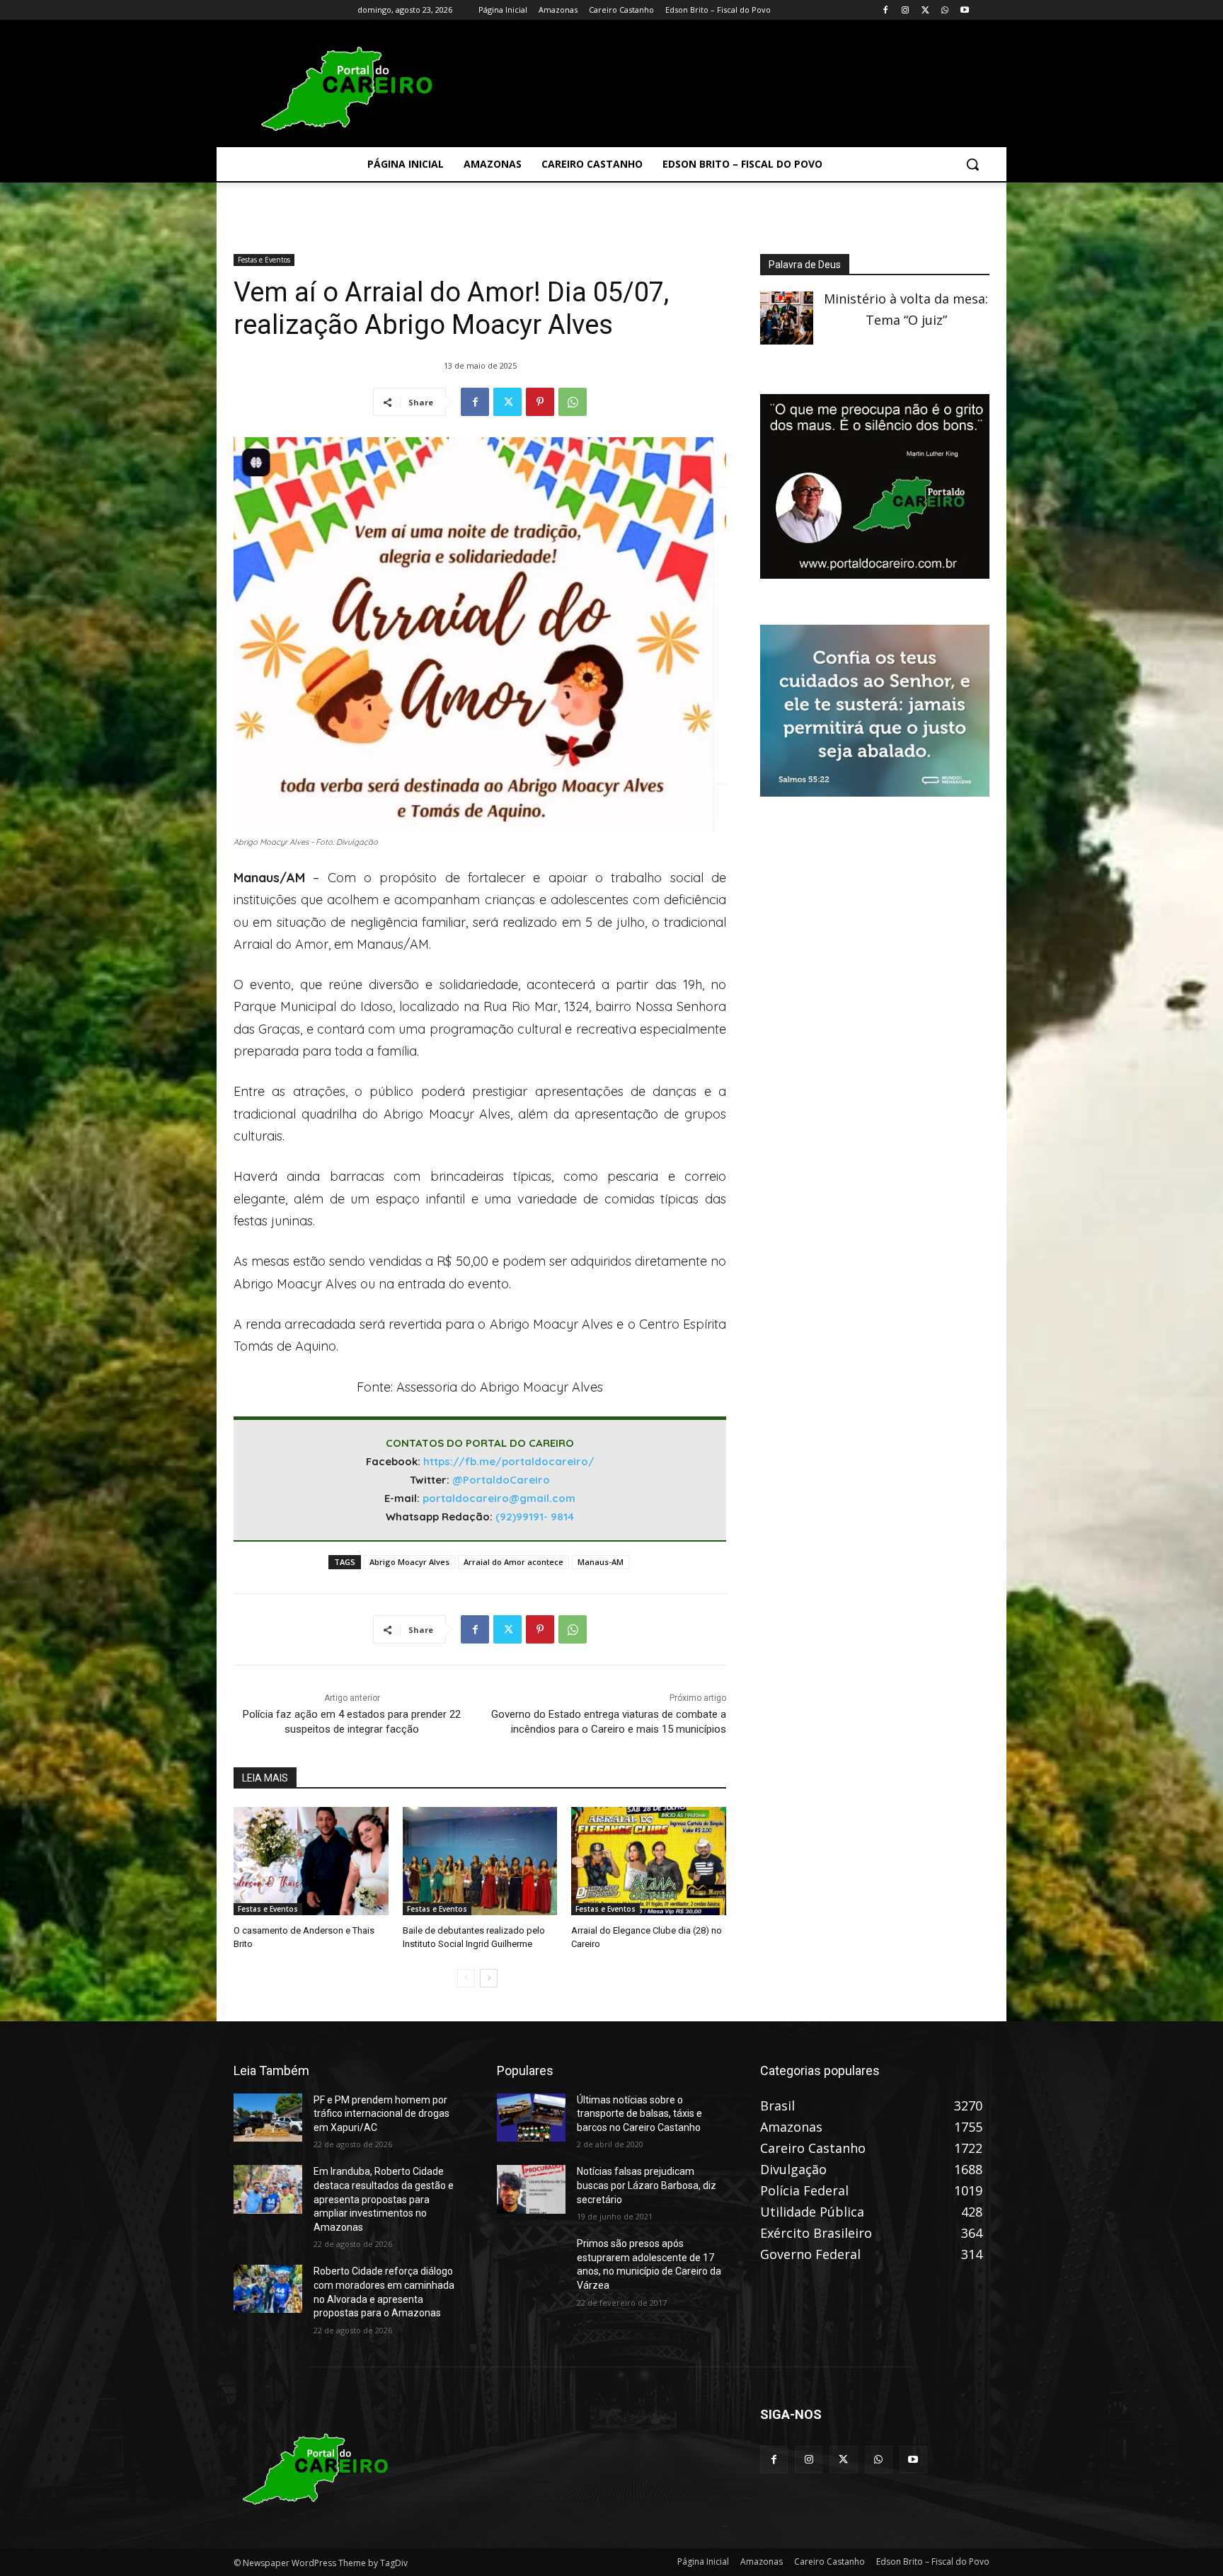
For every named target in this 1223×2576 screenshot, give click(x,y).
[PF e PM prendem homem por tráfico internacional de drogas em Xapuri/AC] (268, 2118)
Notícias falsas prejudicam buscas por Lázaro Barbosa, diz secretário (647, 2185)
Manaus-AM (601, 1562)
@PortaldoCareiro (501, 1480)
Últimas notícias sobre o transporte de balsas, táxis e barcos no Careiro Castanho (639, 2114)
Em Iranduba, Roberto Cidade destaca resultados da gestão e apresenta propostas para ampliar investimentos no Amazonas (384, 2199)
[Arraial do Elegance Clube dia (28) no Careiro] (649, 1861)
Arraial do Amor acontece (513, 1562)
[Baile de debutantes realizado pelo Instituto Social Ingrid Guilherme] (480, 1861)
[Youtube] (964, 10)
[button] (972, 164)
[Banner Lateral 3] (875, 574)
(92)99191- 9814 (535, 1517)
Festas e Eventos (264, 260)
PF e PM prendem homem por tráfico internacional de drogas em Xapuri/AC (381, 2114)
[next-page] (489, 1978)
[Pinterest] (540, 402)
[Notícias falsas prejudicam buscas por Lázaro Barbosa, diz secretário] (531, 2189)
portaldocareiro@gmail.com (499, 1498)
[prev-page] (466, 1978)
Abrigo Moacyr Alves (409, 1562)
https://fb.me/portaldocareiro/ (509, 1461)
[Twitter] (925, 10)
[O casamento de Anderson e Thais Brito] (311, 1861)
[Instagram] (906, 10)
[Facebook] (886, 10)
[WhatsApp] (944, 10)
